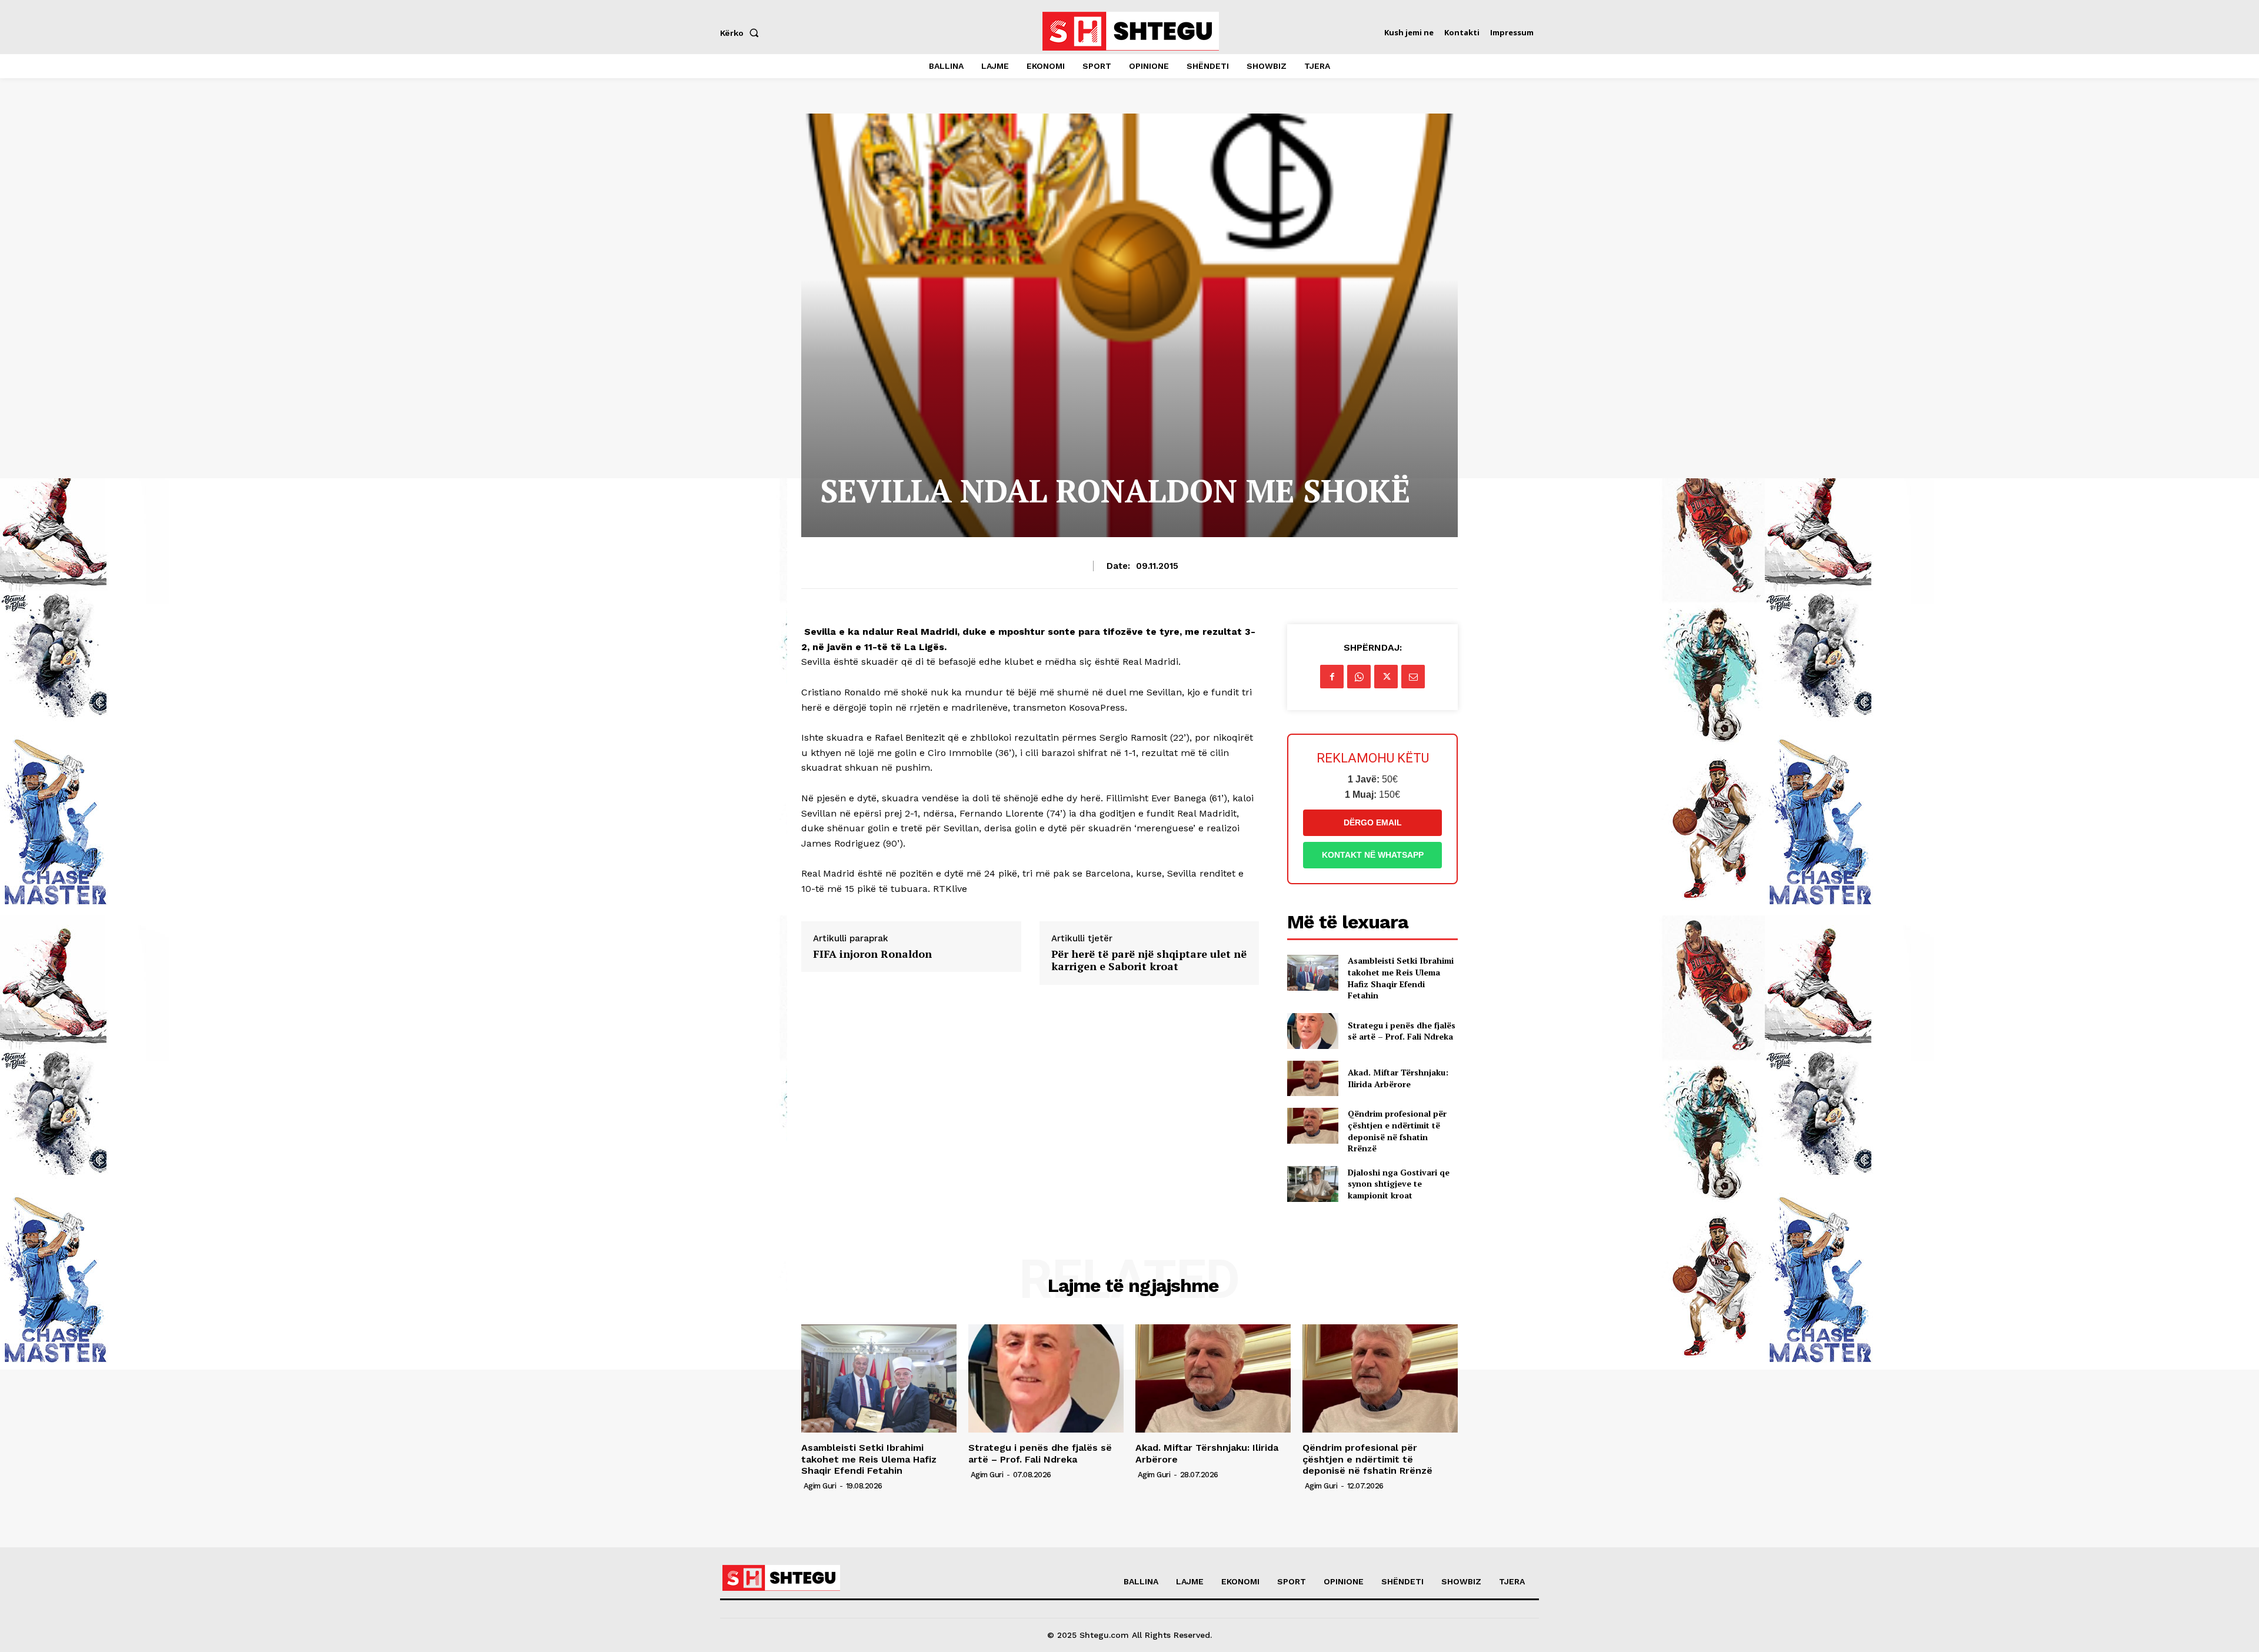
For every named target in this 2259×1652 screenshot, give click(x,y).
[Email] (1413, 677)
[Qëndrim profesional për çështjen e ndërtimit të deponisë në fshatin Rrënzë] (1313, 1126)
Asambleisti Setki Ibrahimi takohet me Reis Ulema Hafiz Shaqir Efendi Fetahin (1401, 978)
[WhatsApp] (1359, 677)
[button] (742, 33)
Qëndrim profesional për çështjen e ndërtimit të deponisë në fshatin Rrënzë (1397, 1131)
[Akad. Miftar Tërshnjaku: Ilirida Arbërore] (1313, 1079)
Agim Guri (820, 1486)
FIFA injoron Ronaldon (872, 954)
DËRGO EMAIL (1373, 822)
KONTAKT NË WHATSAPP (1373, 855)
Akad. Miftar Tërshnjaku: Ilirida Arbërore (1398, 1078)
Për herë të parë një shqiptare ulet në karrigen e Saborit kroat (1149, 960)
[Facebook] (1332, 677)
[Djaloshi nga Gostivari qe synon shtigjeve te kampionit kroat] (1313, 1184)
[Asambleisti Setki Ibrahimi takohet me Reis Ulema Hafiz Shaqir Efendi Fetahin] (1313, 973)
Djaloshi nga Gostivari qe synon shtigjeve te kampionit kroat (1399, 1184)
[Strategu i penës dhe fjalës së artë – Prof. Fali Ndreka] (1313, 1031)
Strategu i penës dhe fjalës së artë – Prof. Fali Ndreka (1402, 1031)
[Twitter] (1386, 677)
